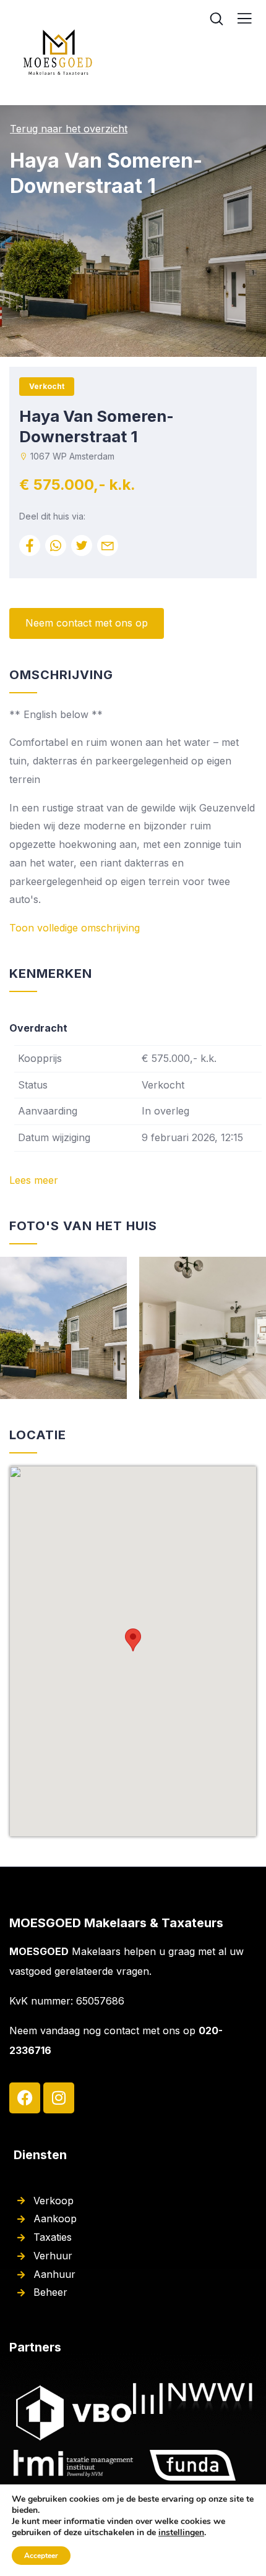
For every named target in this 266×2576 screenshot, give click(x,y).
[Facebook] (25, 2098)
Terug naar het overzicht (69, 129)
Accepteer (41, 2556)
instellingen (181, 2533)
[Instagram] (59, 2098)
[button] (133, 1640)
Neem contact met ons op (87, 623)
